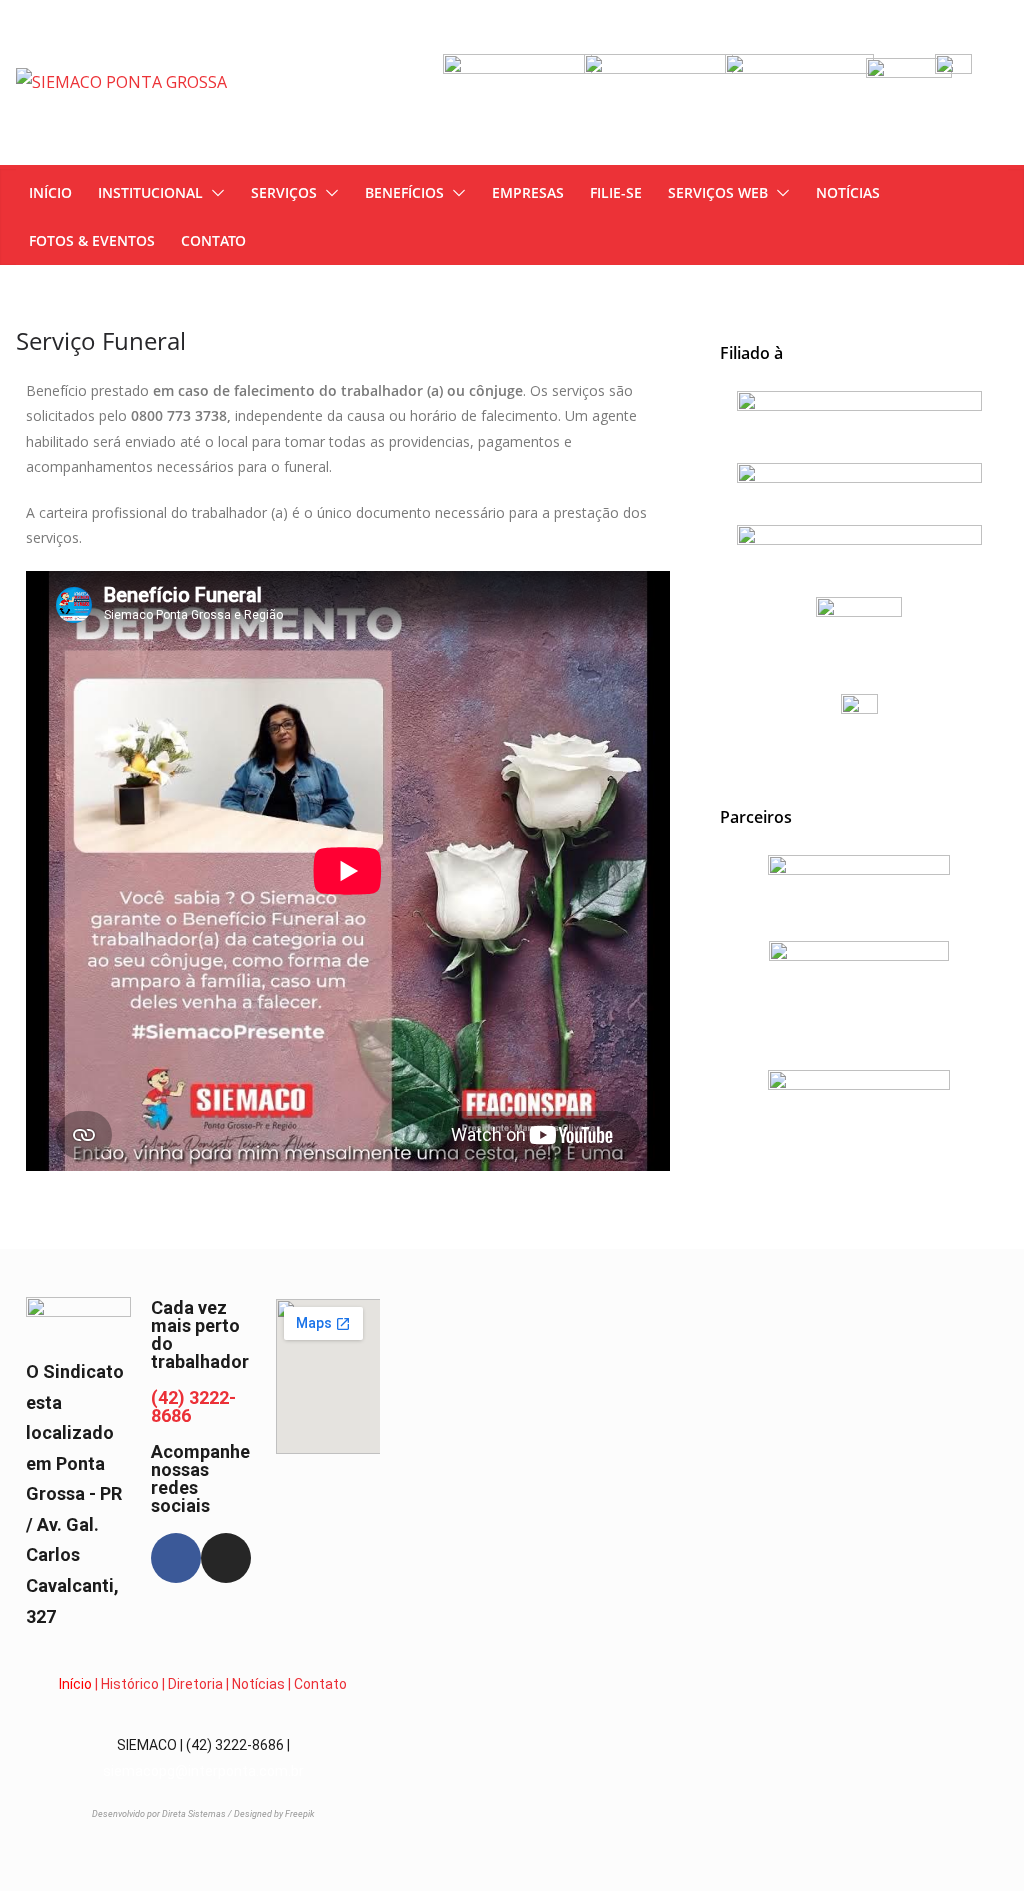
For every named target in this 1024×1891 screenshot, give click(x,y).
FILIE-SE (616, 192)
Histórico (130, 1684)
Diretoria (195, 1684)
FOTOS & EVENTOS (92, 240)
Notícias (258, 1684)
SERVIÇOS (284, 192)
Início (75, 1684)
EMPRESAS (528, 192)
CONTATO (213, 240)
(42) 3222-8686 (193, 1406)
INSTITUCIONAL (150, 192)
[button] (214, 193)
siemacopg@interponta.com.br (203, 1771)
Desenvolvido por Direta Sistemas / (163, 1814)
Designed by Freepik (274, 1814)
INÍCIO (50, 192)
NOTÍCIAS (848, 192)
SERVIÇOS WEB (718, 192)
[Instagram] (226, 1558)
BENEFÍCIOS (404, 192)
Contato (320, 1684)
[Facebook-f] (176, 1558)
